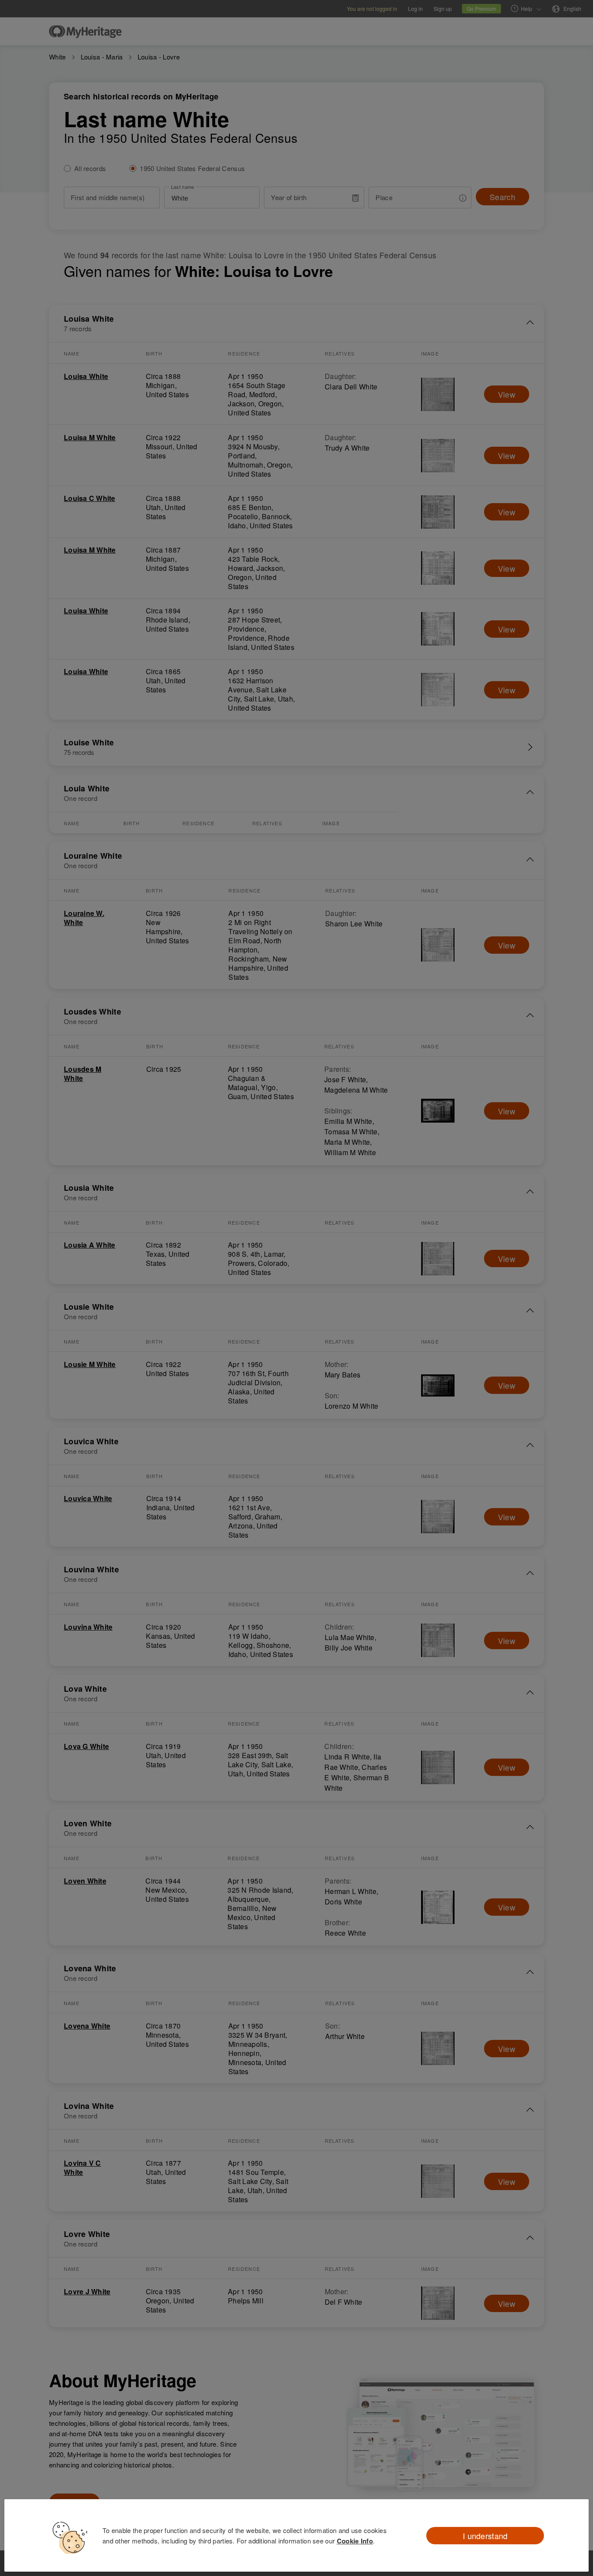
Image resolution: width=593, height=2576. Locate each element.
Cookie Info (355, 2541)
